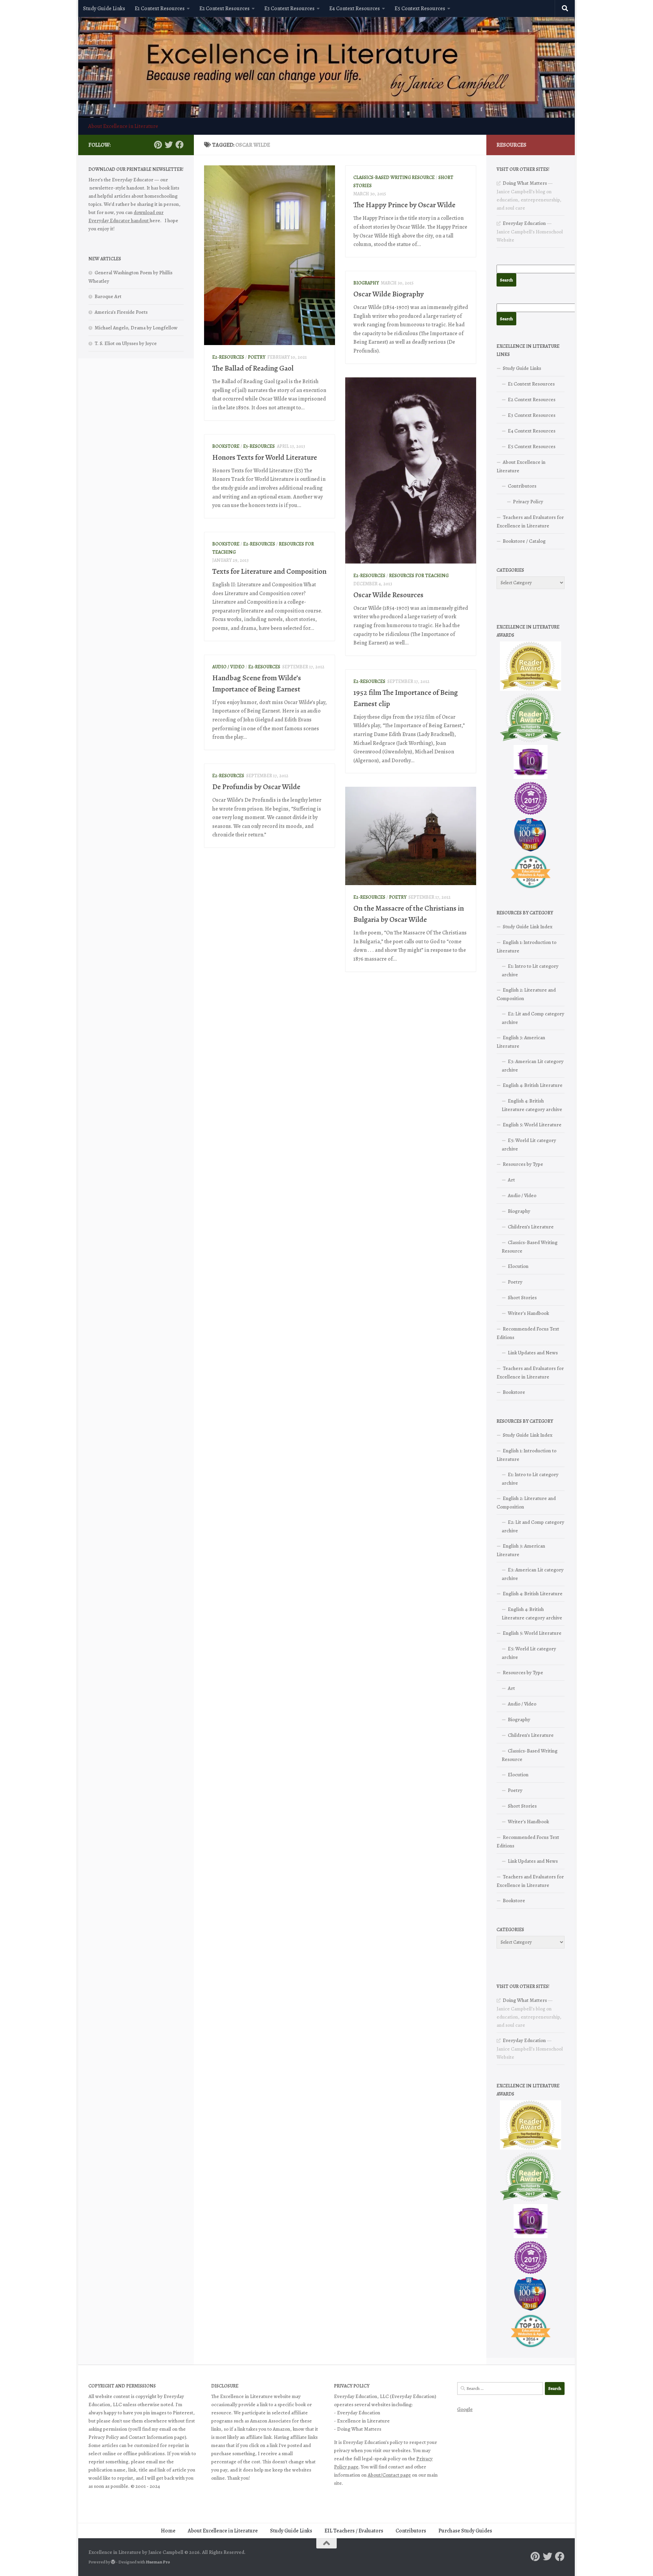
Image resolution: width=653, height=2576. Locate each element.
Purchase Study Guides (465, 2531)
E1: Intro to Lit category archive (530, 970)
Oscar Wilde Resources (388, 595)
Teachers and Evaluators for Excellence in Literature (530, 521)
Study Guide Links (104, 9)
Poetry (257, 357)
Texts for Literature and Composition (269, 571)
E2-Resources (228, 357)
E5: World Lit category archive (529, 1145)
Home (168, 2531)
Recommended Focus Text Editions (528, 1333)
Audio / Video (228, 667)
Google (465, 2409)
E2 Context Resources (224, 9)
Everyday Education (524, 223)
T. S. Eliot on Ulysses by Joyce (126, 343)
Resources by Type (523, 1164)
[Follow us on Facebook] (180, 145)
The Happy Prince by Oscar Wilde (404, 205)
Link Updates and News (533, 1353)
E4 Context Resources (355, 9)
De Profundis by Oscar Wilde (256, 787)
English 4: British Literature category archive (532, 1105)
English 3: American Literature (521, 1042)
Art (511, 1180)
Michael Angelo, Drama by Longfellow (136, 328)
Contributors (522, 486)
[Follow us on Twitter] (169, 145)
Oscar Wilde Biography (389, 294)
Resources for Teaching (419, 576)
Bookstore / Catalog (524, 541)
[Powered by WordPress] (113, 2562)
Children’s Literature (531, 1227)
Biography (366, 283)
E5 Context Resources (420, 9)
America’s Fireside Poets (121, 312)
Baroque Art (108, 296)
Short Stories (522, 1298)
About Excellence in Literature (123, 126)
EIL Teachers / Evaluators (354, 2531)
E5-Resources (259, 446)
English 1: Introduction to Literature (526, 947)
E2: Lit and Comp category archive (533, 1018)
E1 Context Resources (160, 9)
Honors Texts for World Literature (265, 457)
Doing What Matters (525, 183)
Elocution (518, 1266)
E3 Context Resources (289, 9)
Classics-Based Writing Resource (394, 177)
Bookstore (226, 446)
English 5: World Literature (532, 1125)
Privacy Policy (528, 502)
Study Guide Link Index (528, 927)
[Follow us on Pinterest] (158, 145)
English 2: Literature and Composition (526, 994)
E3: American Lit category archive (533, 1066)
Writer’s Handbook (528, 1313)
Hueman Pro (158, 2562)
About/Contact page (389, 2475)
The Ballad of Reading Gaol (253, 368)
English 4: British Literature (533, 1085)
